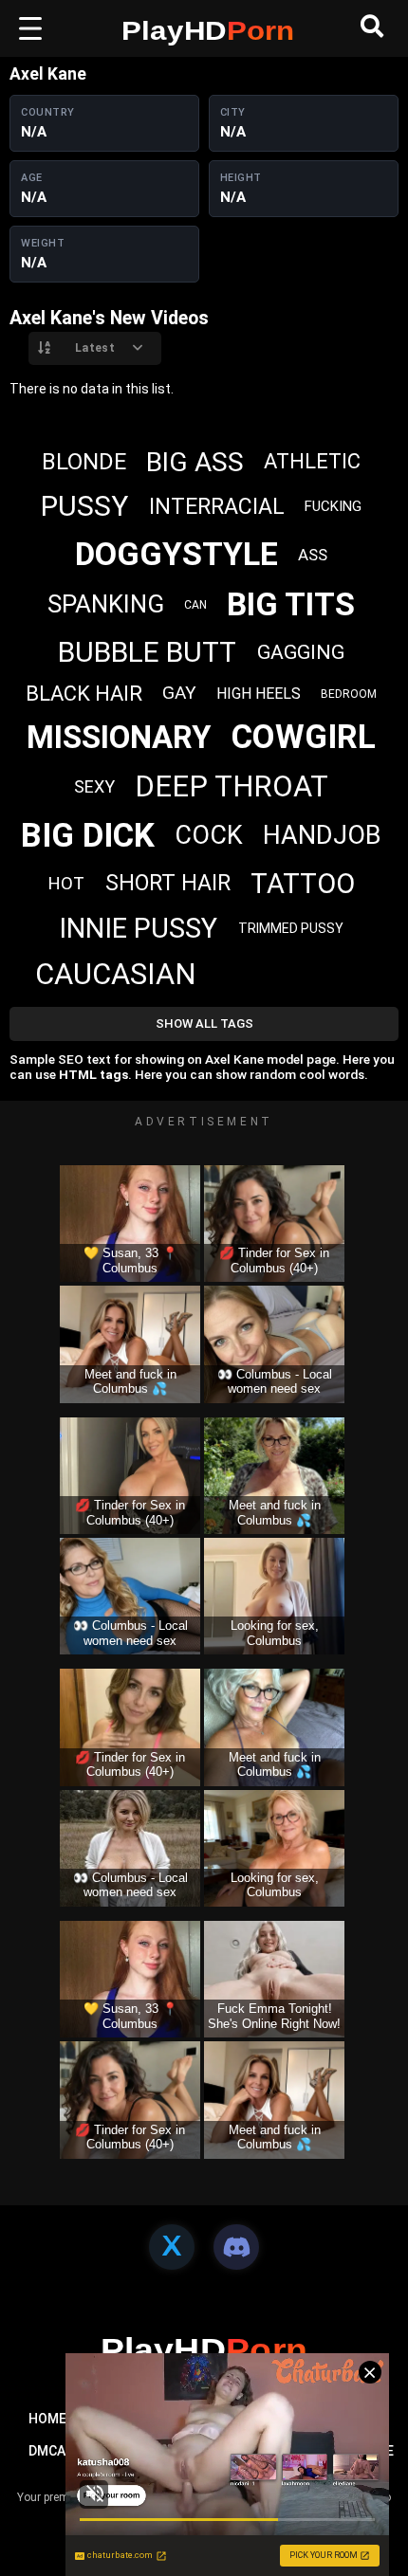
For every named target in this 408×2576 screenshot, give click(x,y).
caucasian (116, 974)
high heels (259, 694)
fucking (333, 506)
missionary (119, 737)
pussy (84, 506)
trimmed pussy (291, 928)
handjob (322, 835)
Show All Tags (204, 1023)
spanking (106, 604)
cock (209, 835)
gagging (301, 652)
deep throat (232, 786)
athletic (312, 461)
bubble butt (147, 652)
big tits (291, 604)
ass (313, 555)
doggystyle (176, 554)
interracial (217, 507)
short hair (168, 883)
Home (47, 2419)
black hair (84, 694)
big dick (88, 836)
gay (179, 693)
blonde (84, 462)
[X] (172, 2247)
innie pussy (138, 928)
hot (66, 883)
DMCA (47, 2451)
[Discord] (236, 2247)
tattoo (303, 884)
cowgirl (304, 737)
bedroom (349, 694)
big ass (195, 462)
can (195, 605)
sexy (94, 786)
